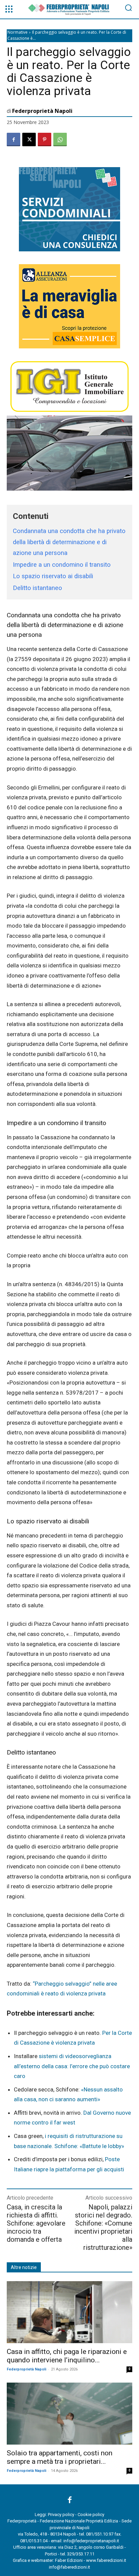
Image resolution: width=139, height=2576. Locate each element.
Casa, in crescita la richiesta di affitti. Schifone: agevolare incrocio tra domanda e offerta (36, 2223)
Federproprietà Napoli (42, 111)
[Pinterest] (45, 139)
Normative (18, 32)
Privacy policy (61, 2515)
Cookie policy (91, 2515)
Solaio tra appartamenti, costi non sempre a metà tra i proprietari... (60, 2457)
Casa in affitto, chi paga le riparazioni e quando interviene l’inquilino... (67, 2356)
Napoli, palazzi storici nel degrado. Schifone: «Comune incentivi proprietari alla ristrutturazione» (103, 2227)
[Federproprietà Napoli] (70, 10)
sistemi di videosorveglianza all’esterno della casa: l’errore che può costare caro (72, 2066)
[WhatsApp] (60, 139)
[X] (29, 139)
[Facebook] (13, 139)
